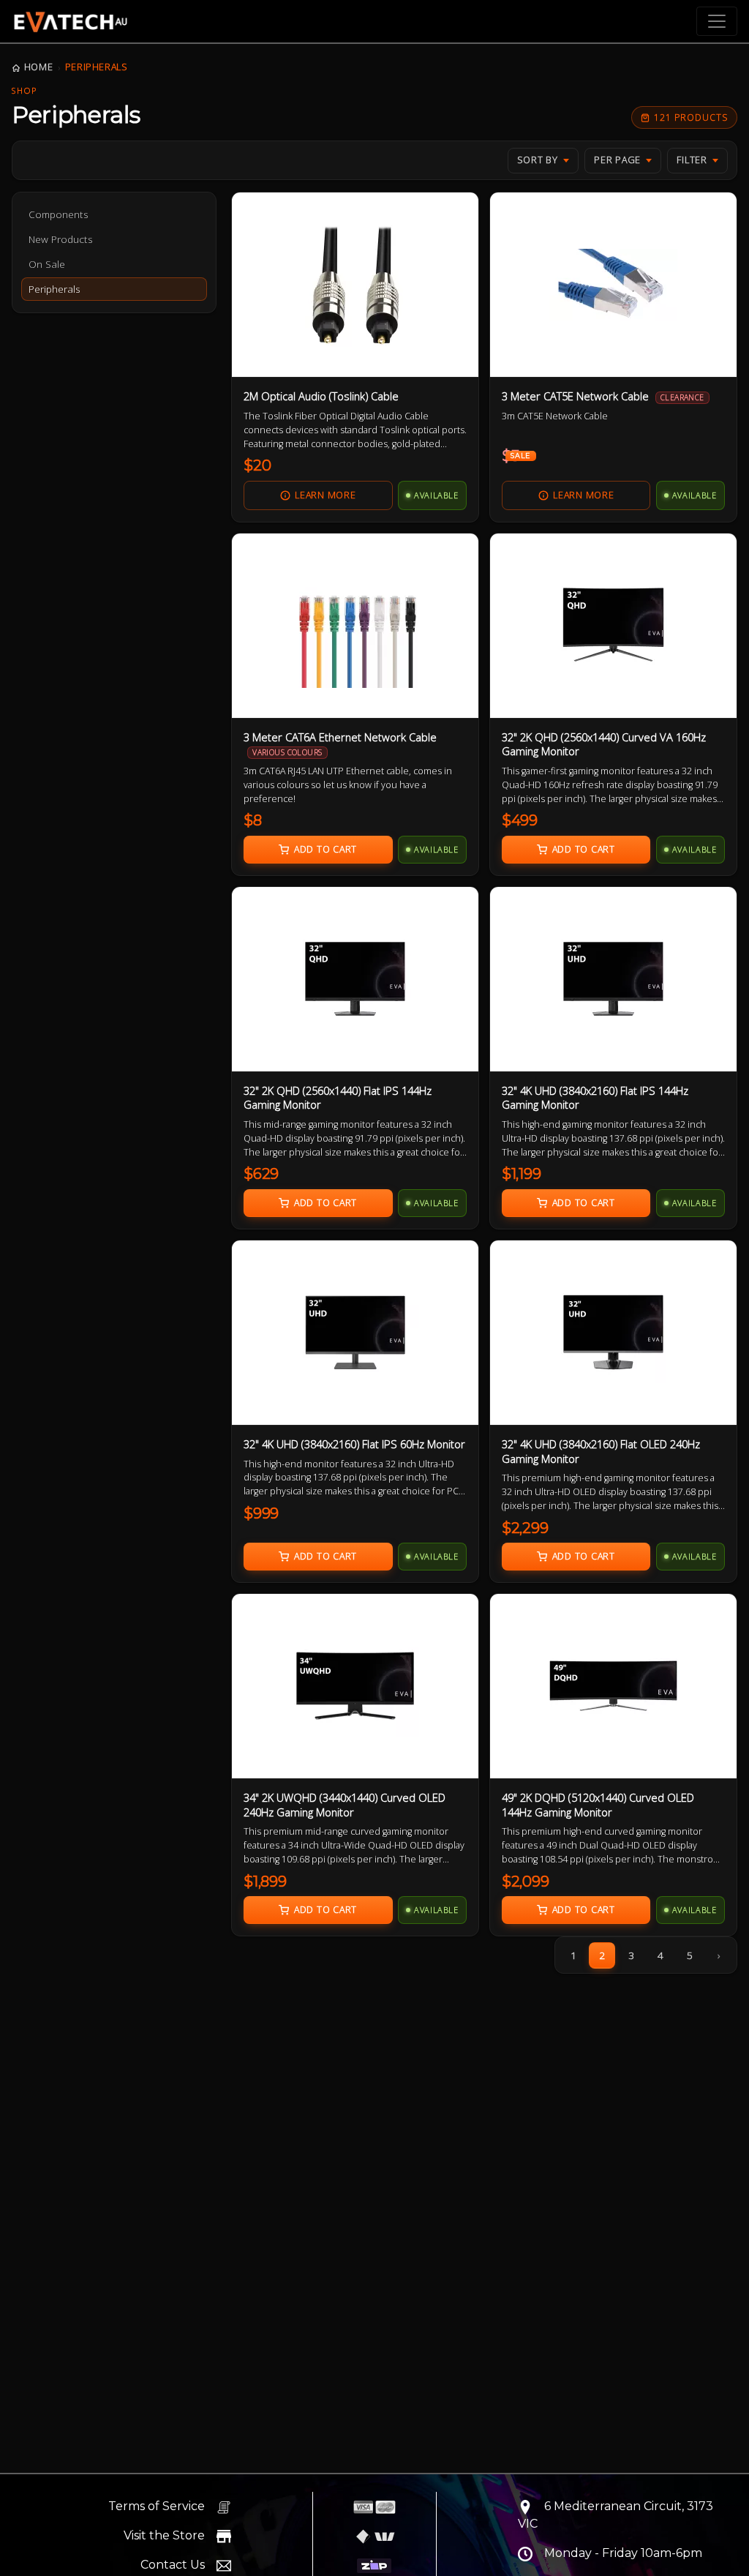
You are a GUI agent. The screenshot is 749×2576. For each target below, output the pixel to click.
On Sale (47, 264)
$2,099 (526, 1882)
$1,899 (265, 1882)
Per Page (617, 160)
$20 (257, 465)
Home (38, 67)
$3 (516, 456)
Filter (692, 160)
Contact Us (173, 2565)
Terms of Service (157, 2506)
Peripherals (97, 67)
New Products (61, 239)
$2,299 (525, 1528)
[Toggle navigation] (717, 21)
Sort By (538, 160)
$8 (253, 820)
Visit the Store (164, 2535)
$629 (261, 1174)
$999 (261, 1513)
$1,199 (522, 1174)
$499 (520, 820)
